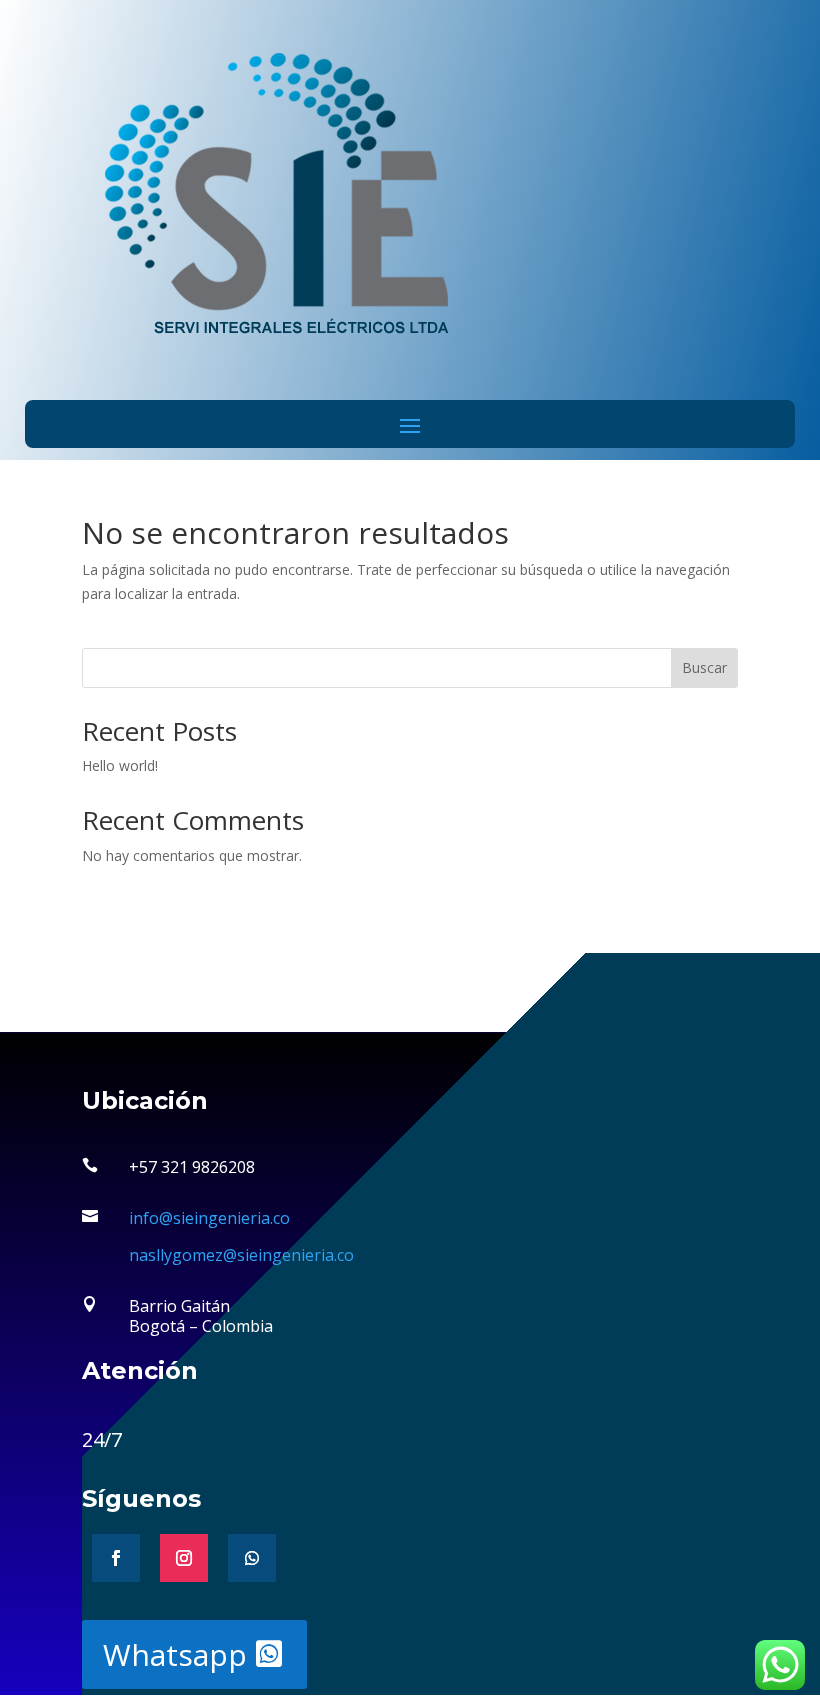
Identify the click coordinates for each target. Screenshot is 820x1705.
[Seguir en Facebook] (116, 1558)
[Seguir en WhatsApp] (252, 1558)
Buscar (704, 667)
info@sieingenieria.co (209, 1218)
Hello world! (120, 765)
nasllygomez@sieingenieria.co (241, 1255)
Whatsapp (175, 1654)
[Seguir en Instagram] (184, 1558)
